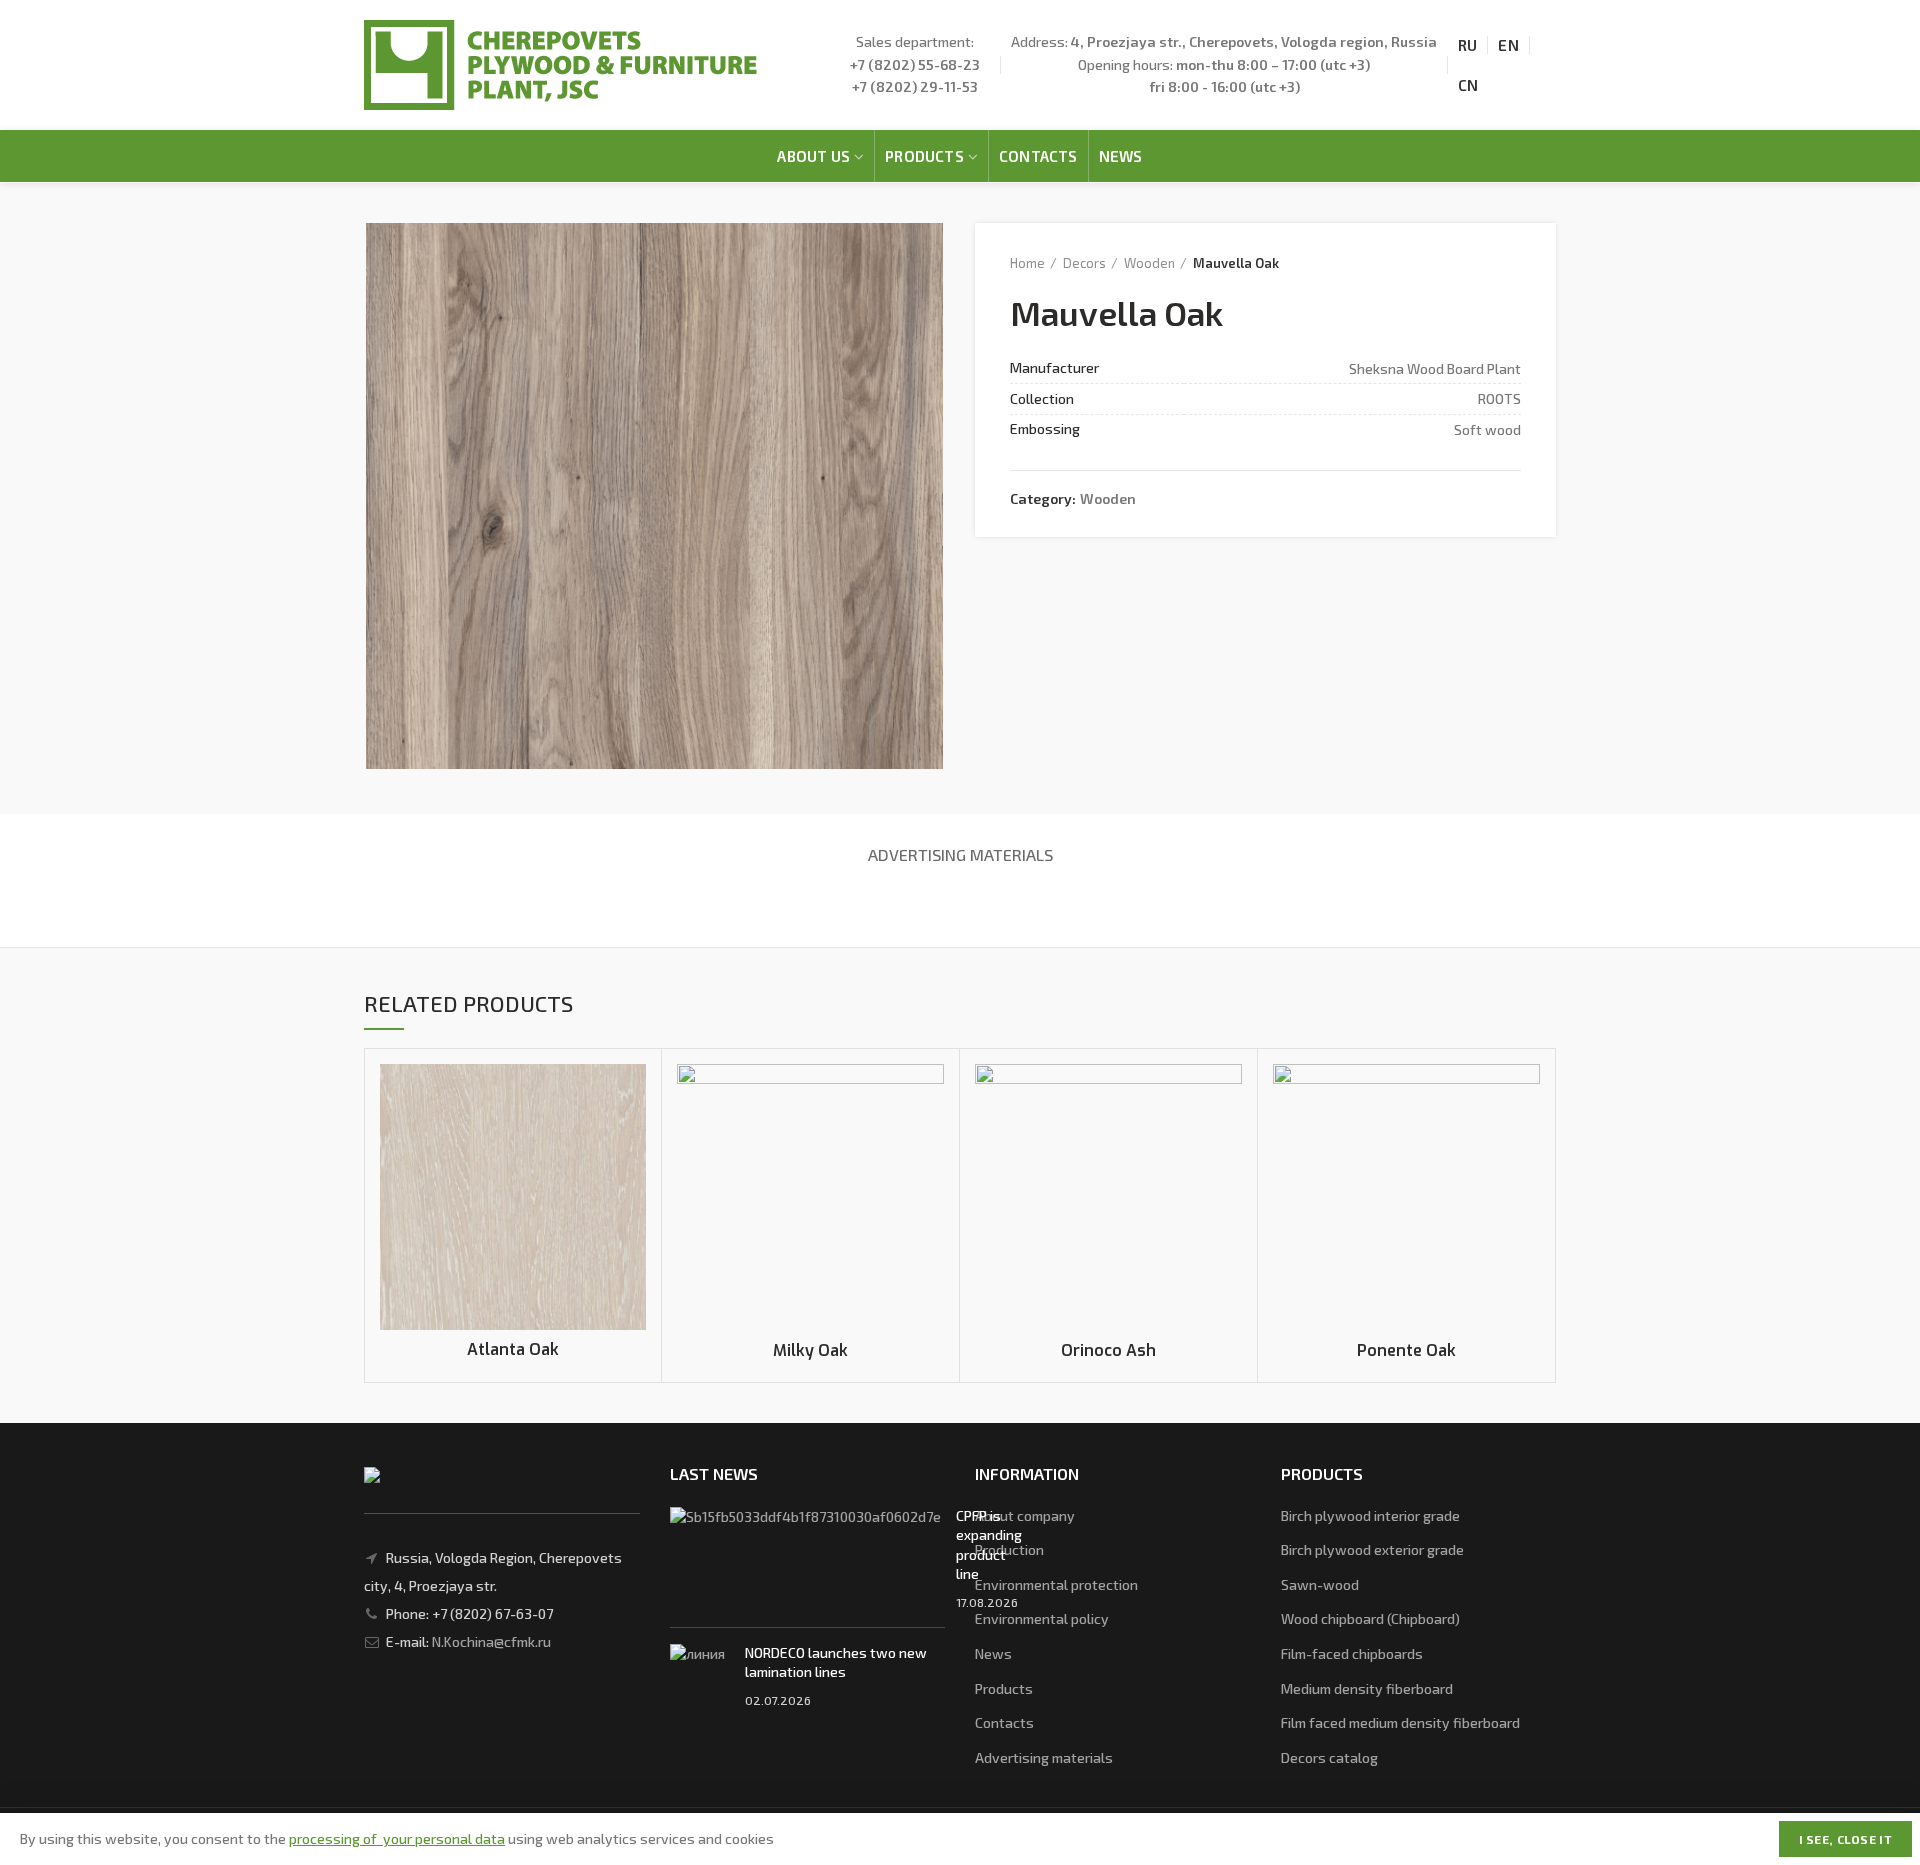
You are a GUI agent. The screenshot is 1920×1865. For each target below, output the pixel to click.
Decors (1084, 263)
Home (1027, 263)
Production (1009, 1549)
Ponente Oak (1406, 1351)
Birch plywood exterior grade (1372, 1549)
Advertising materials (960, 854)
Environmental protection (1056, 1584)
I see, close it (1846, 1839)
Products (1004, 1688)
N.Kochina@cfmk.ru (491, 1641)
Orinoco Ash (1108, 1351)
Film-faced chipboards (1352, 1653)
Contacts (1004, 1722)
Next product (1511, 263)
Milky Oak (810, 1351)
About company (1025, 1515)
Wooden (1149, 263)
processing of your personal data (397, 1838)
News (993, 1653)
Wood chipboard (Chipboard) (1370, 1618)
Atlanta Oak (513, 1350)
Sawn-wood (1320, 1584)
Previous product (1471, 263)
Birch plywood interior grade (1370, 1515)
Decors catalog (1329, 1757)
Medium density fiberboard (1367, 1688)
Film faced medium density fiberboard (1400, 1722)
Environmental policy (1042, 1618)
